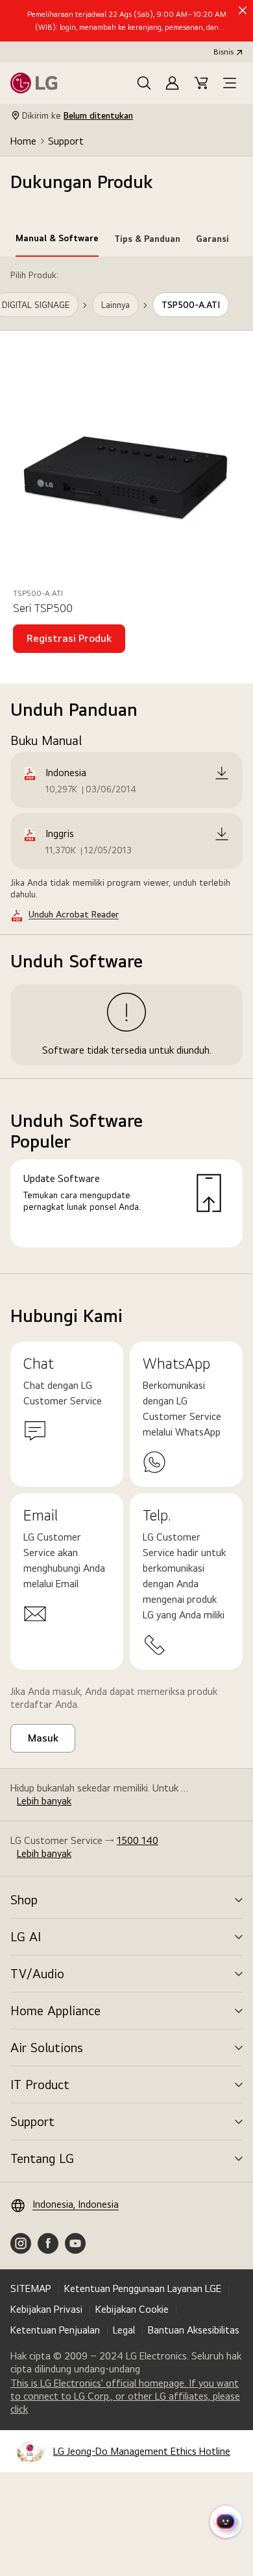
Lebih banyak (44, 1801)
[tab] (57, 241)
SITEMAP (31, 2288)
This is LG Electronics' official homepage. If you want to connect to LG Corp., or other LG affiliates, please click (125, 2396)
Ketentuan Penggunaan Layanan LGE (143, 2288)
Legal (124, 2330)
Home (23, 141)
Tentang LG (42, 2158)
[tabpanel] (126, 766)
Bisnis (223, 52)
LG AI (26, 1937)
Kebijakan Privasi (46, 2309)
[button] (144, 83)
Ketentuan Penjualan (55, 2330)
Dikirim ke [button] (78, 115)
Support (66, 141)
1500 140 (138, 1840)
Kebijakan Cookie (132, 2309)
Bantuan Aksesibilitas (194, 2330)
